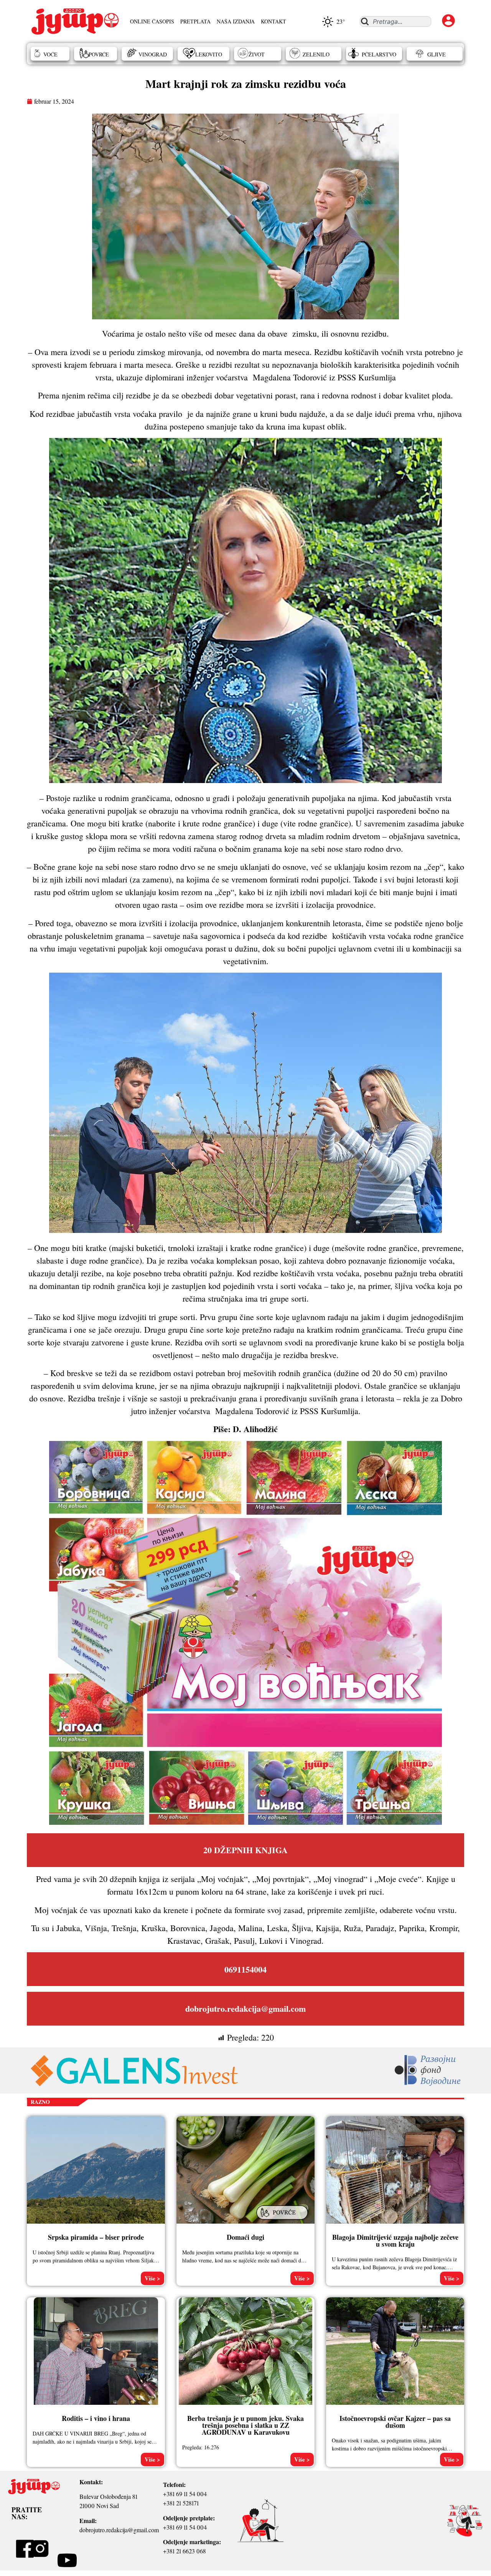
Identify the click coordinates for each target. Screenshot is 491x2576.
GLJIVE (437, 54)
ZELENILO (316, 54)
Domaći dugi (245, 2237)
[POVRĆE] (283, 2220)
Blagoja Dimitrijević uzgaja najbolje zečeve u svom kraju (395, 2241)
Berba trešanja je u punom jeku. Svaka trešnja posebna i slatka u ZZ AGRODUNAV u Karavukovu (245, 2425)
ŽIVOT (257, 54)
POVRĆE (99, 54)
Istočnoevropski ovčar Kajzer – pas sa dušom (395, 2422)
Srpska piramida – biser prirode (96, 2237)
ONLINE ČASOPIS (152, 21)
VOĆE (50, 54)
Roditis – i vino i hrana (96, 2418)
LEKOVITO (209, 54)
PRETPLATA (195, 21)
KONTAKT (274, 21)
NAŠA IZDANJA (236, 21)
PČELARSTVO (379, 54)
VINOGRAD (153, 54)
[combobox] (395, 21)
